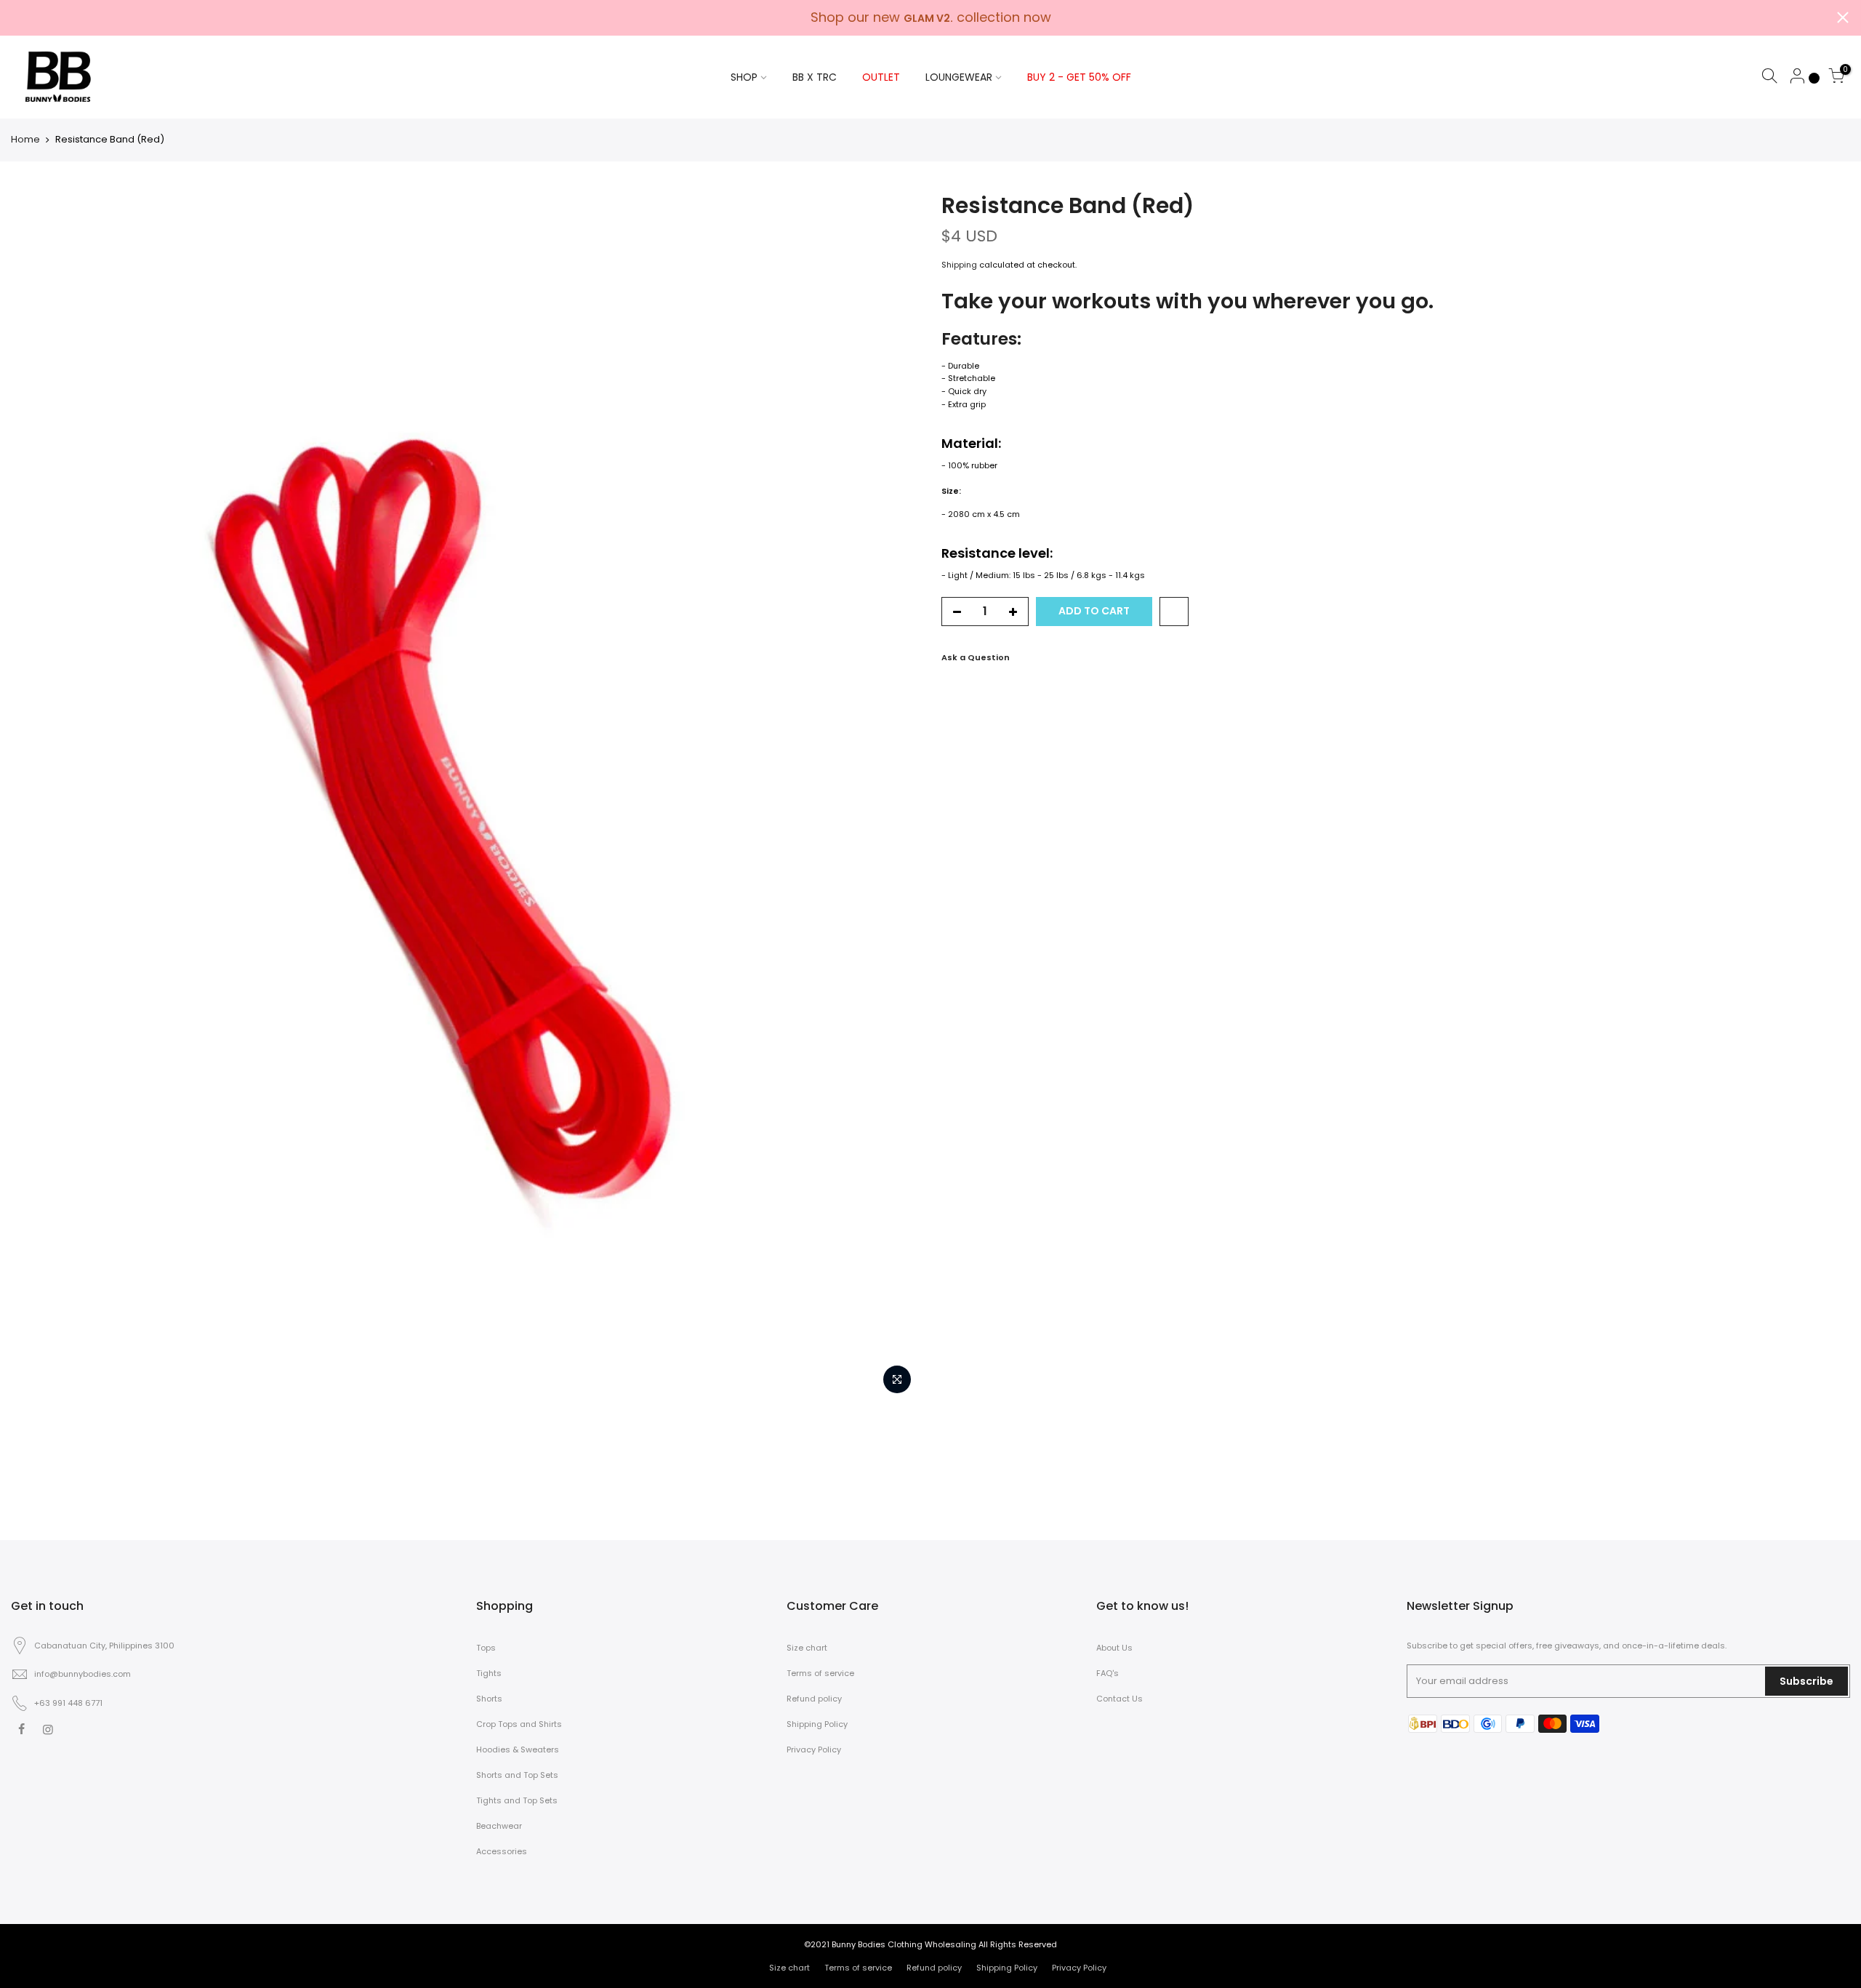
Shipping (959, 265)
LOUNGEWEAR (959, 77)
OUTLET (881, 77)
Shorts (489, 1699)
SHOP (744, 77)
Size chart (807, 1648)
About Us (1114, 1648)
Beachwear (499, 1826)
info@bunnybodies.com (83, 1674)
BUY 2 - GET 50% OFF (1079, 77)
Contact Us (1120, 1699)
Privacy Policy (814, 1749)
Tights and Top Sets (517, 1800)
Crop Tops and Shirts (519, 1724)
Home (25, 140)
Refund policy (814, 1699)
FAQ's (1108, 1673)
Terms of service (820, 1673)
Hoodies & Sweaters (518, 1749)
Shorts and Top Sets (517, 1775)
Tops (486, 1648)
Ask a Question (976, 657)
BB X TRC (815, 77)
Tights (489, 1673)
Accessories (502, 1851)
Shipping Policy (817, 1724)
